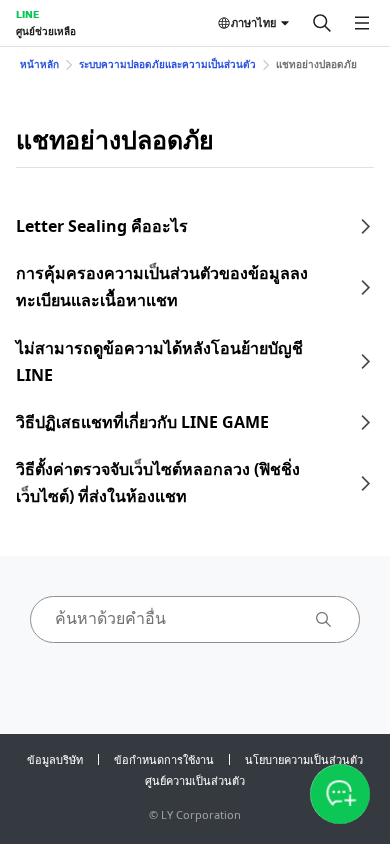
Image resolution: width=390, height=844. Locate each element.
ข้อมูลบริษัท (55, 759)
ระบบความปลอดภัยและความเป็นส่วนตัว (167, 64)
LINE (27, 14)
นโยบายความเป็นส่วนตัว (304, 759)
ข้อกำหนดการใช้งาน (164, 759)
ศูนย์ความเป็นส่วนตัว (195, 780)
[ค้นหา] (322, 23)
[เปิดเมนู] (362, 23)
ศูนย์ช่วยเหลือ (46, 31)
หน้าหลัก (39, 64)
